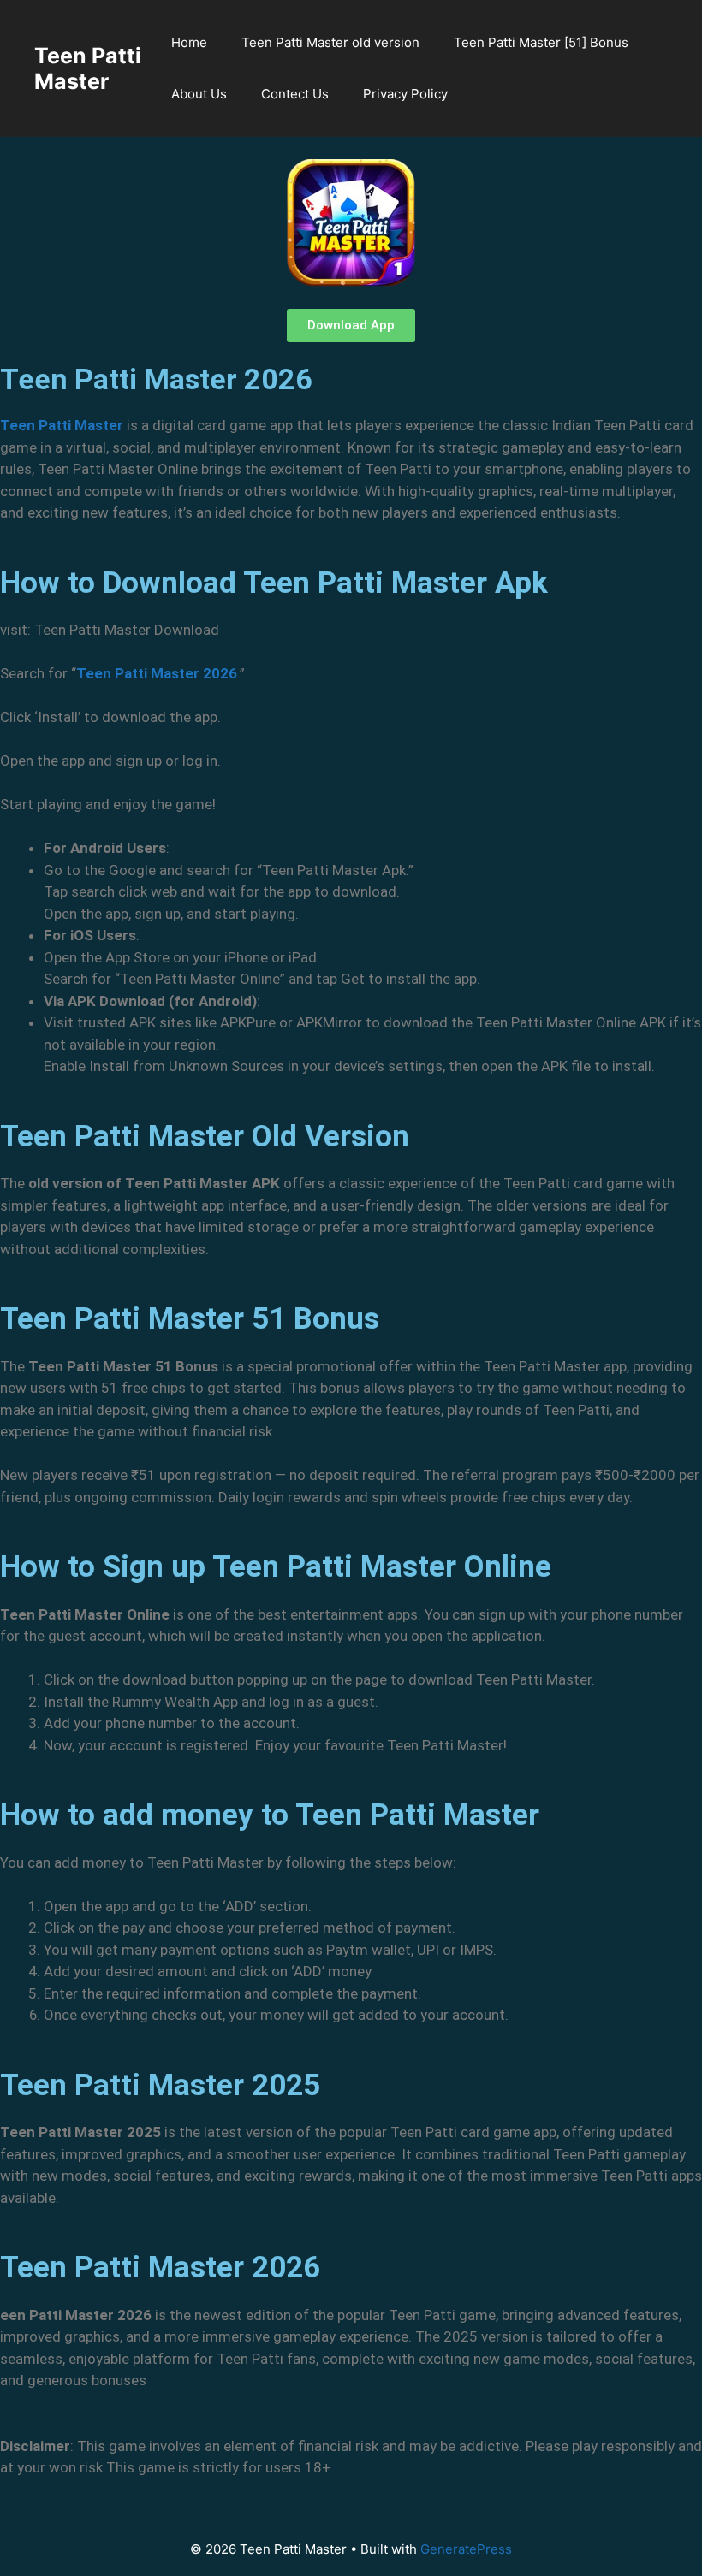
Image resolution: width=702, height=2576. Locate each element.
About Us (199, 94)
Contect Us (295, 94)
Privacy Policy (405, 94)
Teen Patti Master (88, 68)
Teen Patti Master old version (330, 42)
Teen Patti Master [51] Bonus (541, 42)
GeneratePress (466, 2549)
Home (189, 42)
